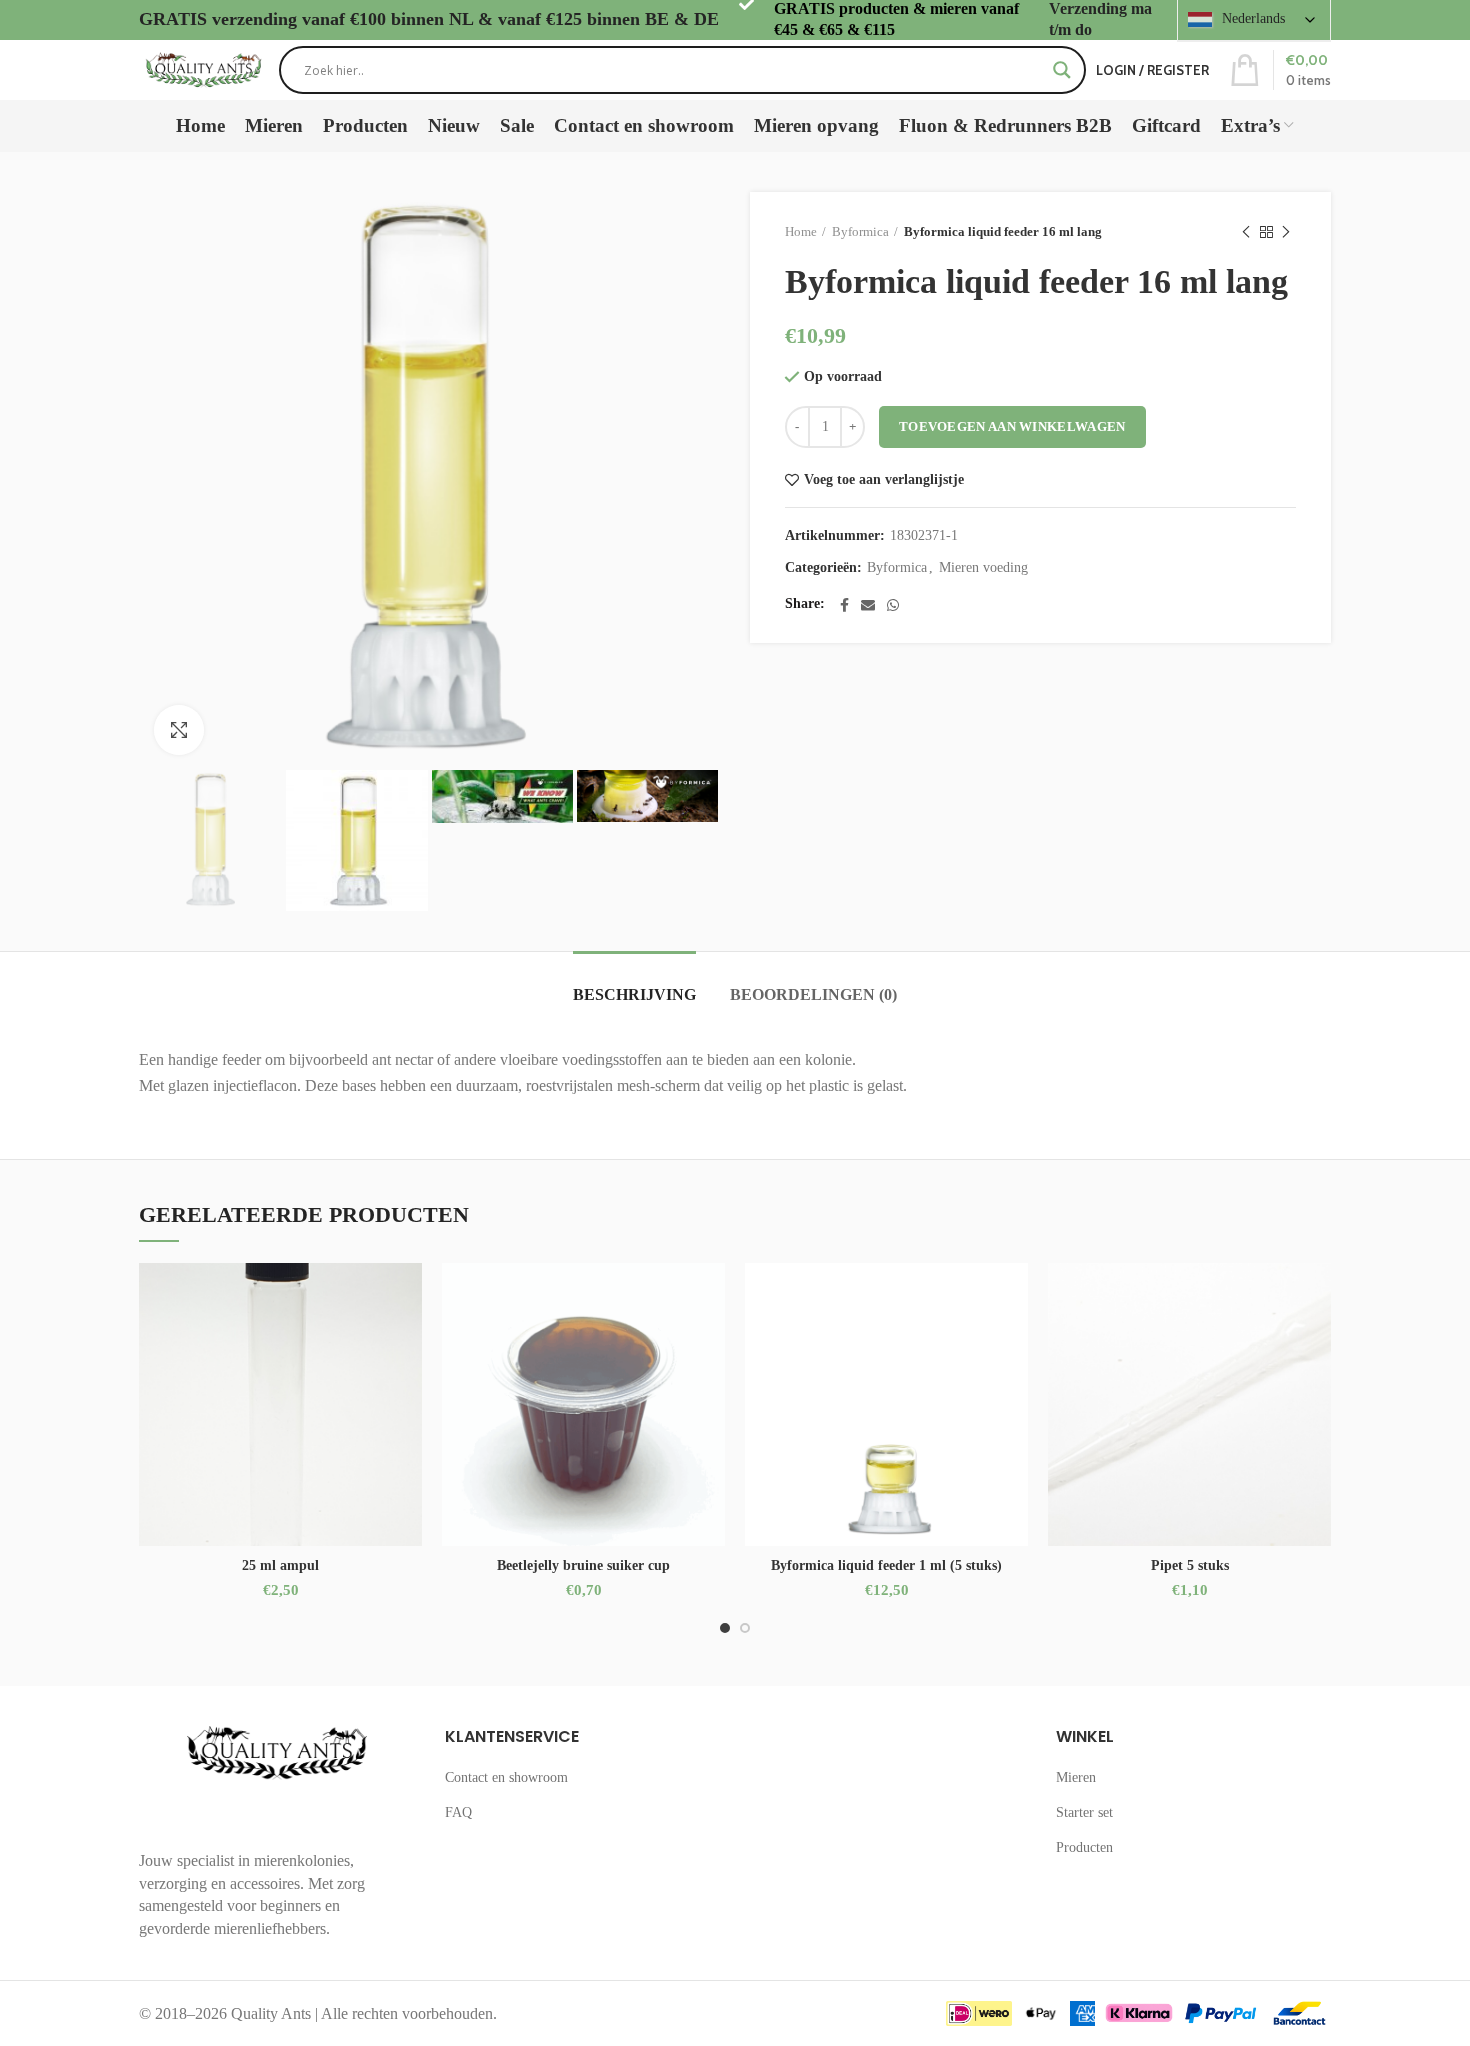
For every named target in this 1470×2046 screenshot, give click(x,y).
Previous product (1246, 232)
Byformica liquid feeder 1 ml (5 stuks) (886, 1565)
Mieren (1076, 1777)
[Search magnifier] (1062, 70)
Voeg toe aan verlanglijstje (884, 480)
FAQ (458, 1812)
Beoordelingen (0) (813, 994)
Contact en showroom (506, 1777)
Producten (1084, 1847)
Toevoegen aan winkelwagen (1012, 426)
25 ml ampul (280, 1565)
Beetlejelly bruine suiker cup (583, 1565)
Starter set (1084, 1812)
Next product (1286, 232)
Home (801, 231)
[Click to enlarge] (179, 730)
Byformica (860, 231)
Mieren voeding (983, 567)
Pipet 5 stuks (1190, 1565)
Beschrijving (634, 994)
